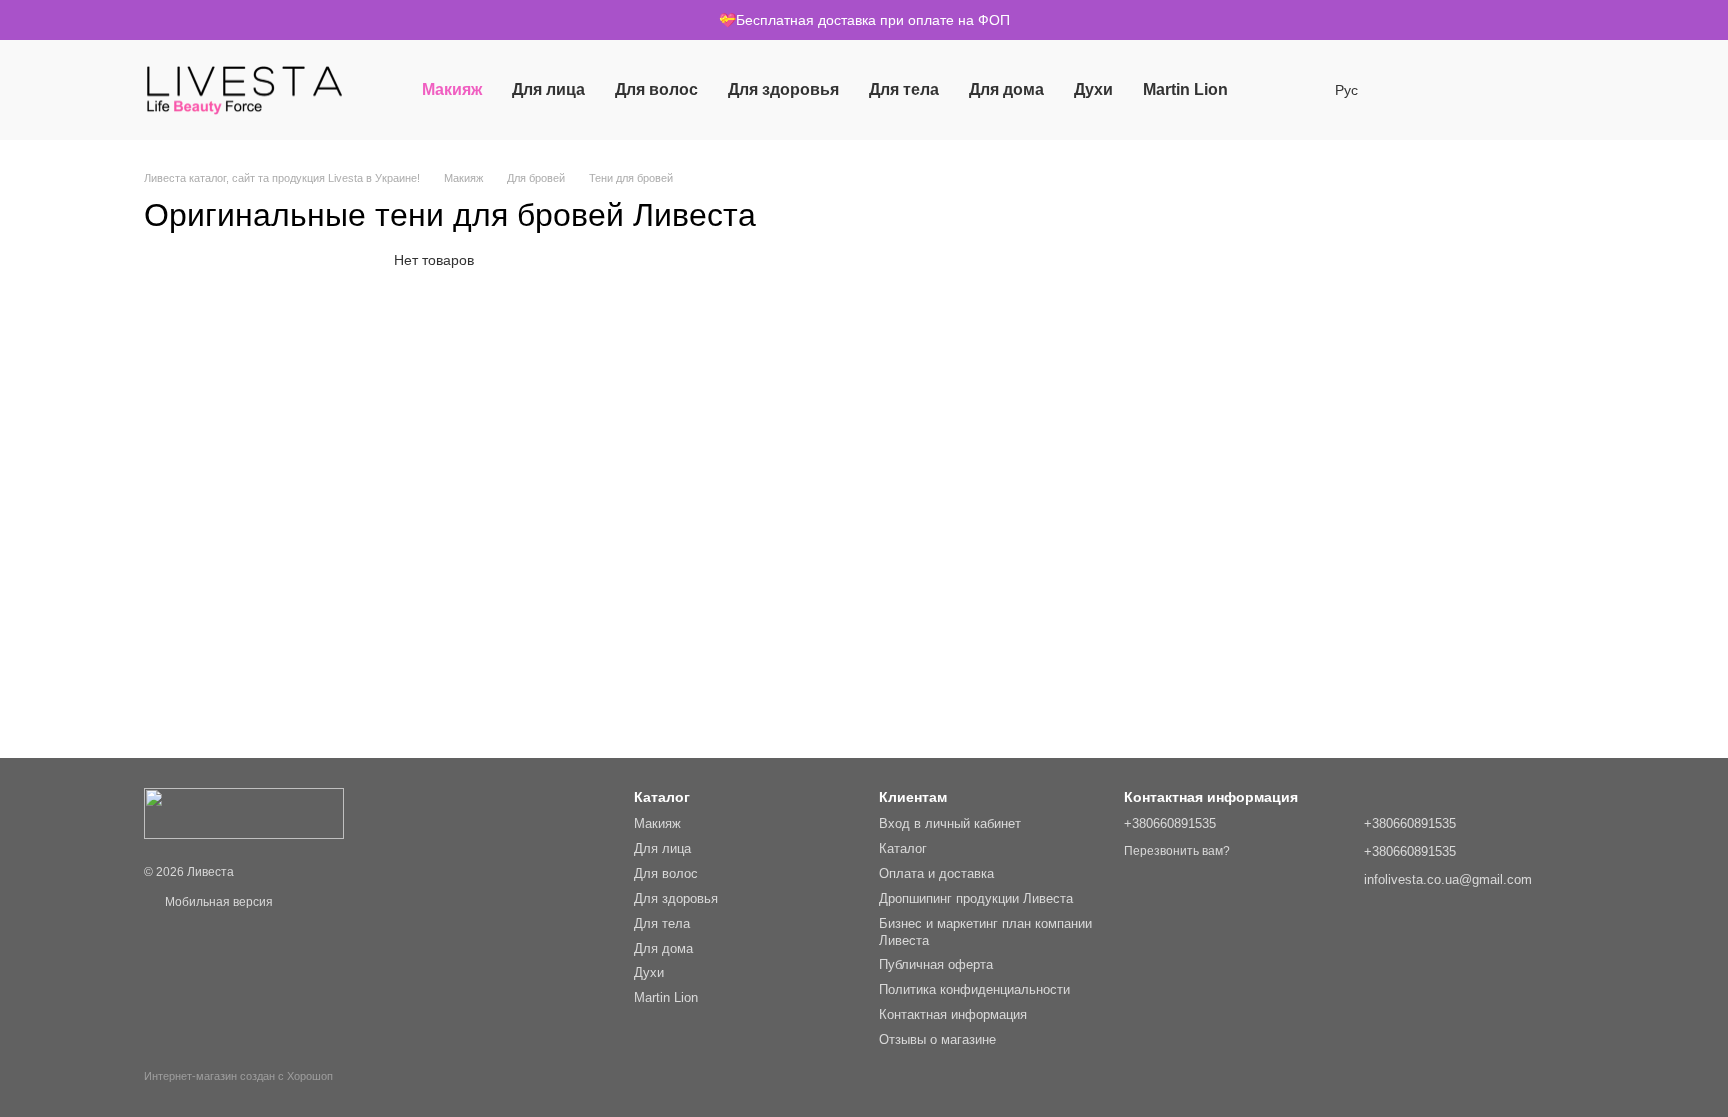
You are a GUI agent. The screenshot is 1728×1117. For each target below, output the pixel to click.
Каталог (903, 848)
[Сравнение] (1464, 90)
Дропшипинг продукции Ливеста (976, 898)
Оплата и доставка (936, 873)
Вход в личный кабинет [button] (950, 823)
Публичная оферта (936, 964)
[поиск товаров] (1279, 90)
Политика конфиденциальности (974, 989)
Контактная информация (953, 1014)
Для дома (1006, 89)
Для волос (656, 89)
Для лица (548, 89)
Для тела (904, 89)
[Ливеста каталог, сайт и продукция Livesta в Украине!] (244, 813)
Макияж (452, 89)
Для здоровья (783, 89)
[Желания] (1412, 90)
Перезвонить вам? (1177, 851)
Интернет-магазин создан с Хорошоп (238, 1076)
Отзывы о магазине (937, 1039)
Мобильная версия (217, 902)
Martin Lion (1185, 89)
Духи (1093, 89)
